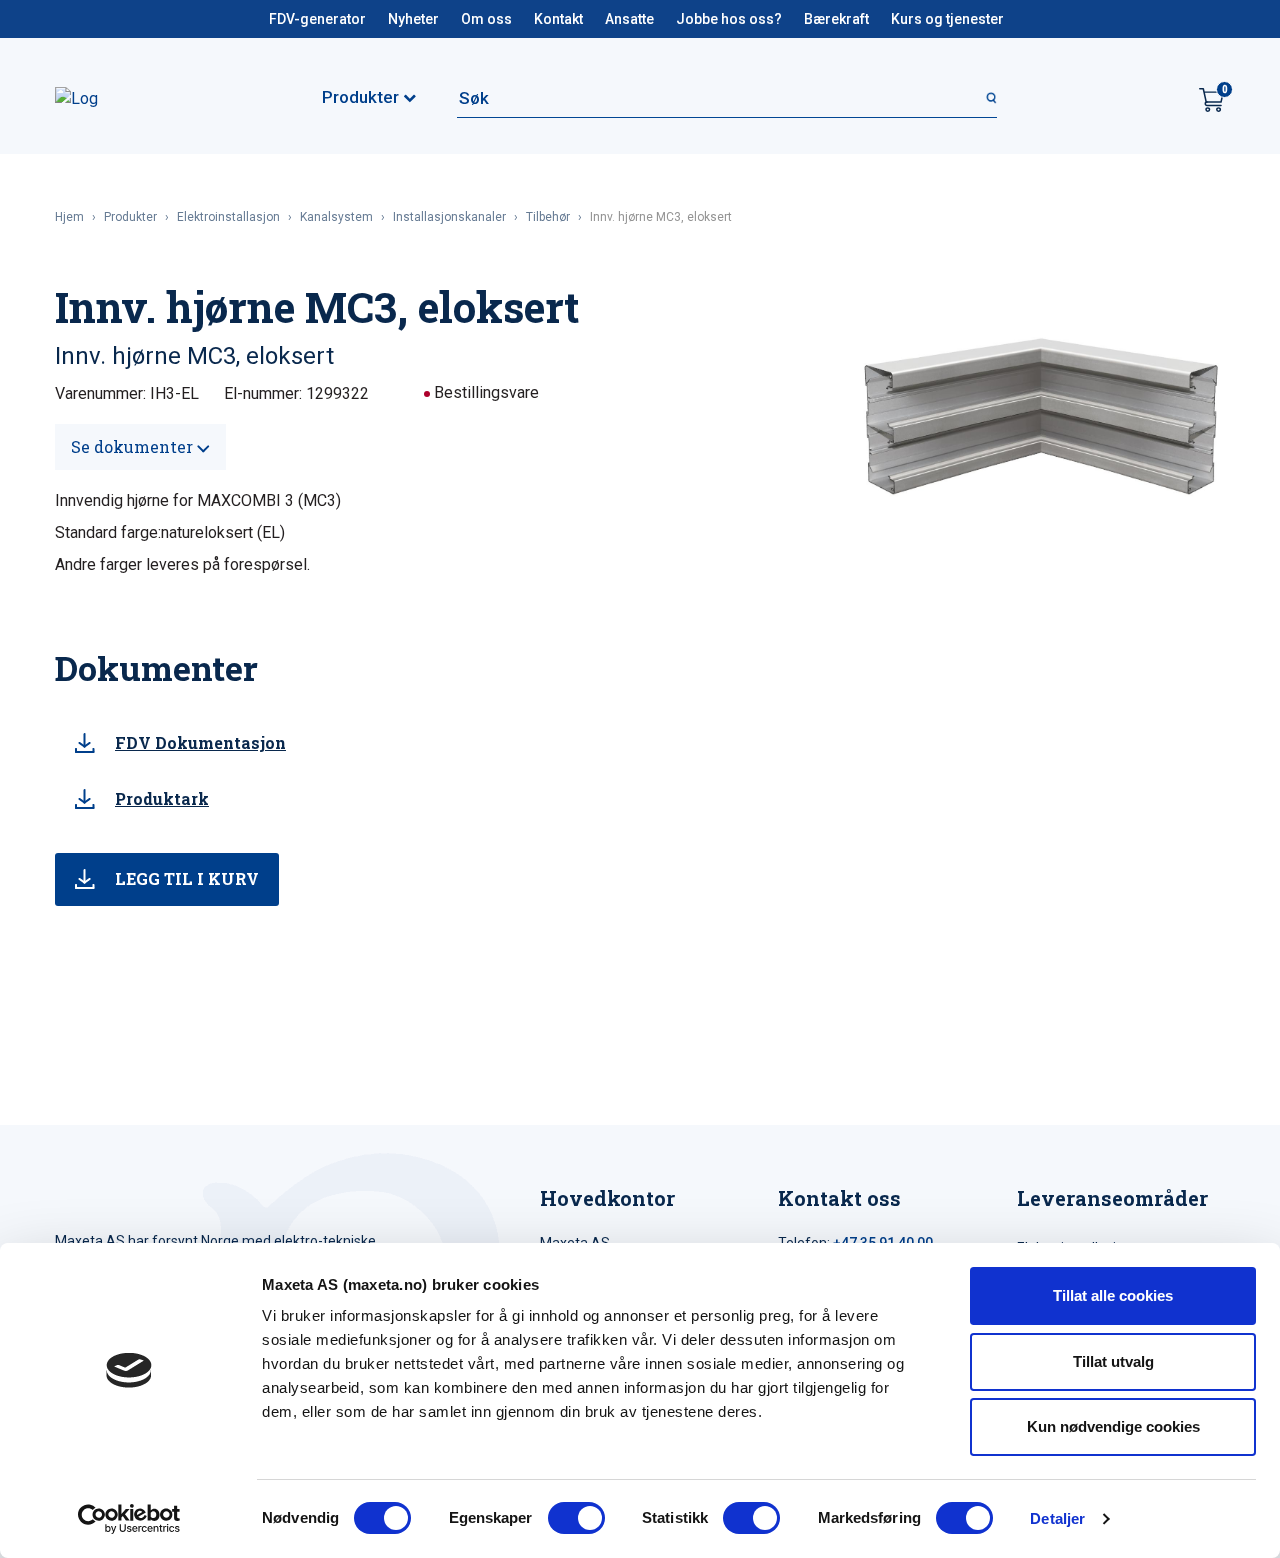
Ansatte (629, 19)
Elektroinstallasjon (228, 217)
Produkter (130, 217)
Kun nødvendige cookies (1113, 1426)
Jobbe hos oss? (729, 19)
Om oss (486, 19)
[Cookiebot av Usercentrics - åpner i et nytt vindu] (129, 1519)
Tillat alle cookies (1113, 1295)
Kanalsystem (336, 217)
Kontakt (558, 19)
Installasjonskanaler (449, 217)
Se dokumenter (134, 446)
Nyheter (413, 19)
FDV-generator (317, 19)
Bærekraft (836, 19)
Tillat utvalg (1113, 1361)
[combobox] (727, 98)
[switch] (576, 1518)
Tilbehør (548, 217)
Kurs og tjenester (947, 19)
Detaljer (1057, 1518)
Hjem (69, 217)
